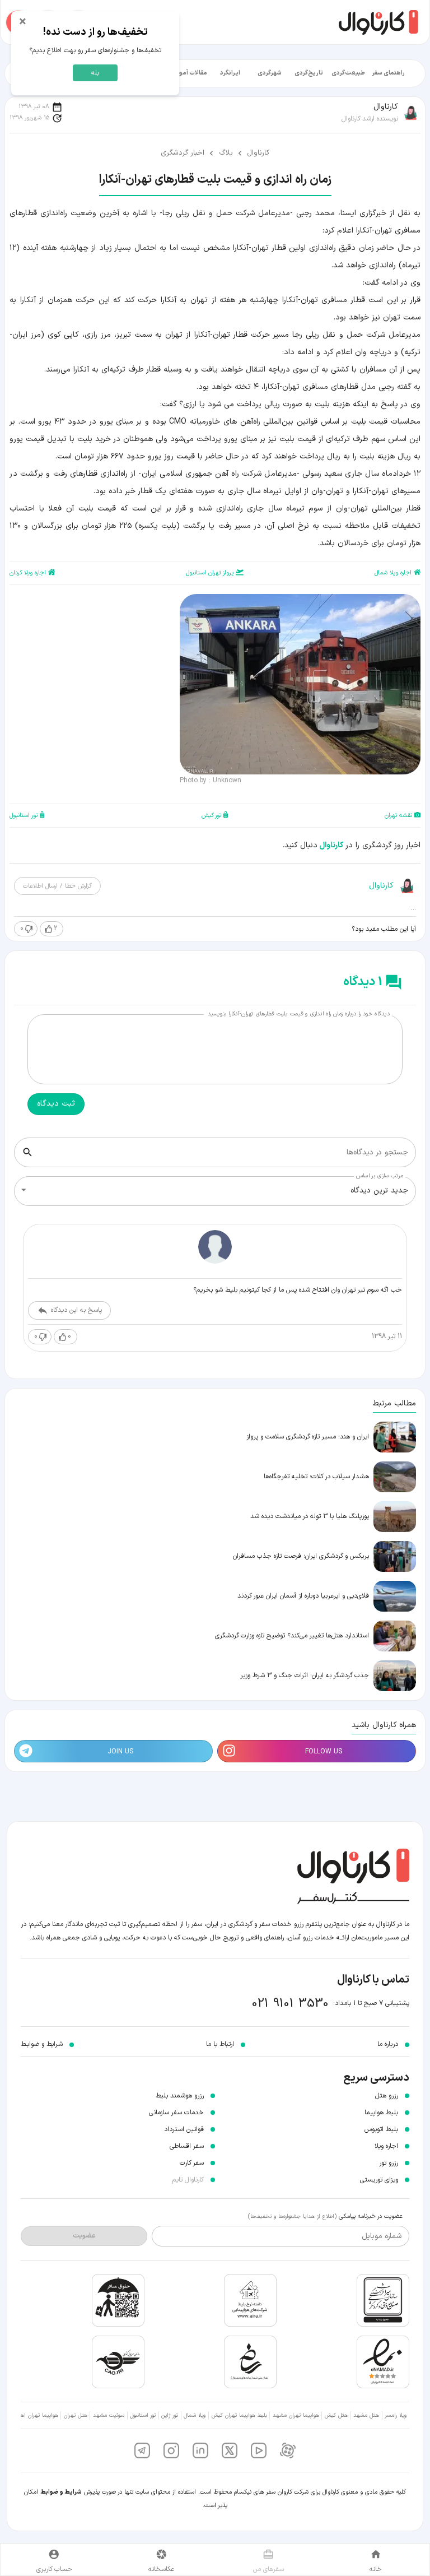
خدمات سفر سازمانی (176, 2113)
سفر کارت (192, 2163)
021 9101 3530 (290, 2004)
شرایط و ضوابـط (42, 2044)
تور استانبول (24, 816)
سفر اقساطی (187, 2146)
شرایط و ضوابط (61, 2492)
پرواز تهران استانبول (210, 573)
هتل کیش (336, 2415)
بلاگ (226, 153)
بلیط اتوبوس (381, 2129)
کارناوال (258, 153)
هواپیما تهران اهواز (37, 2415)
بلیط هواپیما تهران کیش (239, 2415)
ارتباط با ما (220, 2044)
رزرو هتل (387, 2096)
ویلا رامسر (396, 2415)
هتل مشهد (366, 2415)
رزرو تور (389, 2163)
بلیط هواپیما (381, 2113)
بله (95, 73)
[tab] (388, 73)
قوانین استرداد (184, 2129)
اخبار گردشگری (183, 153)
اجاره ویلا (386, 2146)
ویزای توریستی (379, 2180)
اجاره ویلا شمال (393, 573)
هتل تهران (76, 2415)
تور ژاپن (170, 2415)
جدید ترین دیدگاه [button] (379, 1190)
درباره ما (388, 2044)
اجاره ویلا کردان (28, 573)
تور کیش (211, 816)
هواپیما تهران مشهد (296, 2415)
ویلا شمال (195, 2415)
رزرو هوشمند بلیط (180, 2096)
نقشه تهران (398, 816)
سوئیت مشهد (109, 2415)
